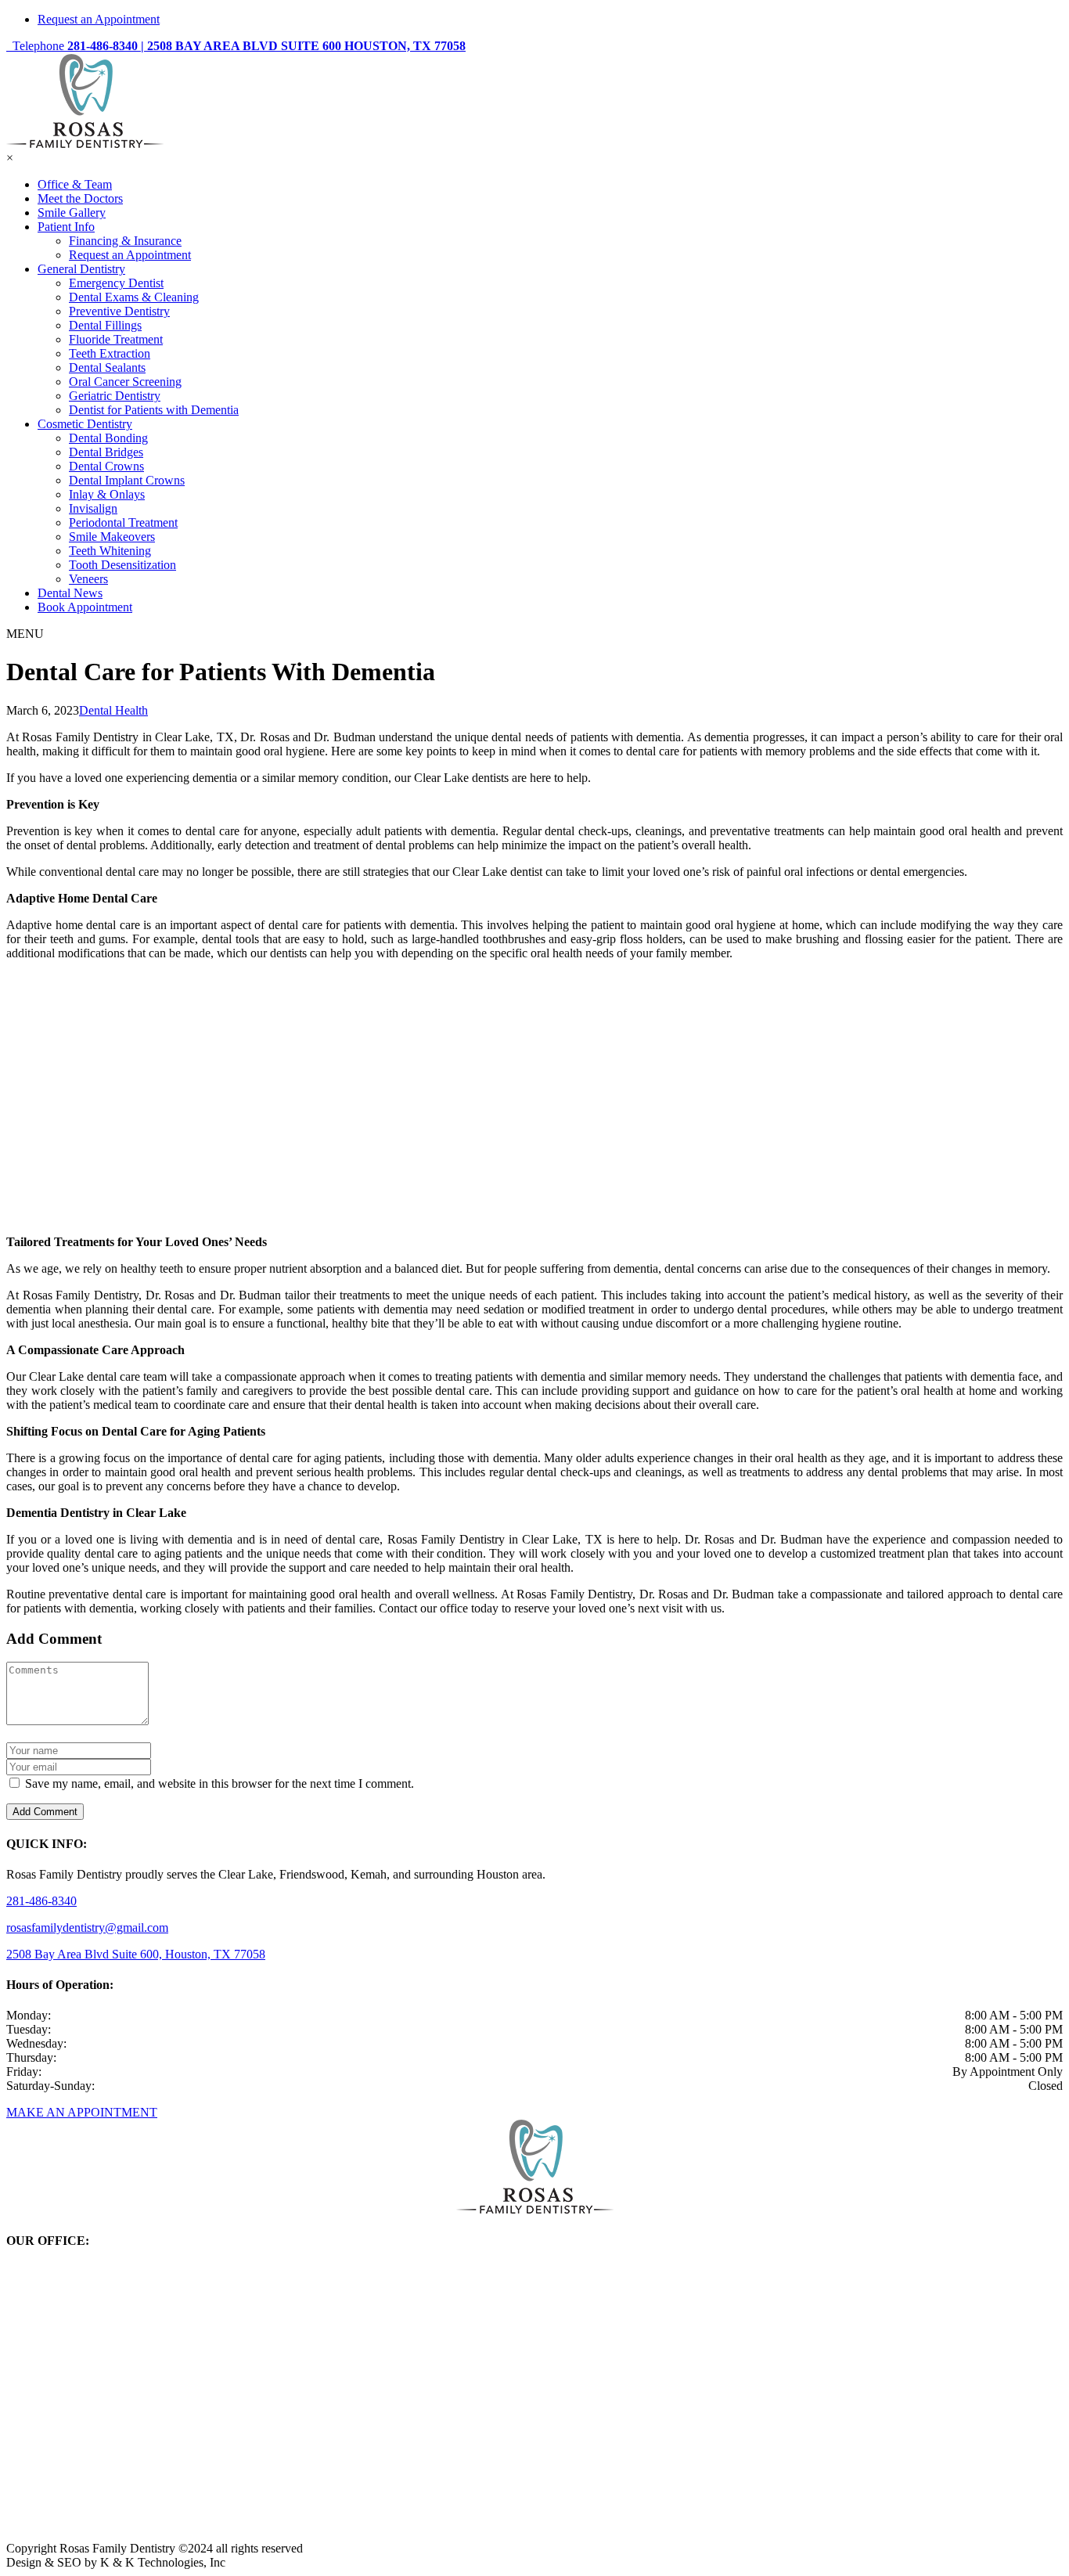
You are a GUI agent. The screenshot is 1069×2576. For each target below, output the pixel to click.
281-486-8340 (41, 1901)
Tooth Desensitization (122, 565)
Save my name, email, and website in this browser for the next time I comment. (220, 1783)
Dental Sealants (107, 367)
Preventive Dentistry (119, 311)
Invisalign (93, 508)
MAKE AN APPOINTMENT (82, 2112)
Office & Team (75, 184)
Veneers (88, 579)
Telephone (74, 46)
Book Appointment (85, 607)
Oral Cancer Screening (125, 382)
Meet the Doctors (80, 198)
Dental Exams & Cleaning (134, 297)
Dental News (70, 593)
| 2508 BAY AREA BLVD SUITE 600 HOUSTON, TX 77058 (303, 46)
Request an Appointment (99, 19)
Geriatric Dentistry (115, 396)
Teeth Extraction (110, 353)
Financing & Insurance (125, 241)
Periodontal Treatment (123, 522)
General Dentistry (81, 269)
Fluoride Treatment (116, 339)
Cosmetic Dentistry (85, 424)
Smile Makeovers (112, 537)
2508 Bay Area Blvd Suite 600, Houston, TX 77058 (136, 1954)
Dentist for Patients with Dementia (154, 410)
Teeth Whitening (110, 551)
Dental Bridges (106, 452)
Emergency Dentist (116, 283)
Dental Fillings (105, 325)
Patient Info (66, 227)
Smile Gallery (72, 213)
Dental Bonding (108, 438)
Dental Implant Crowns (127, 480)
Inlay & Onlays (107, 494)
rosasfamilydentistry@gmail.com (87, 1927)
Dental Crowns (106, 466)
